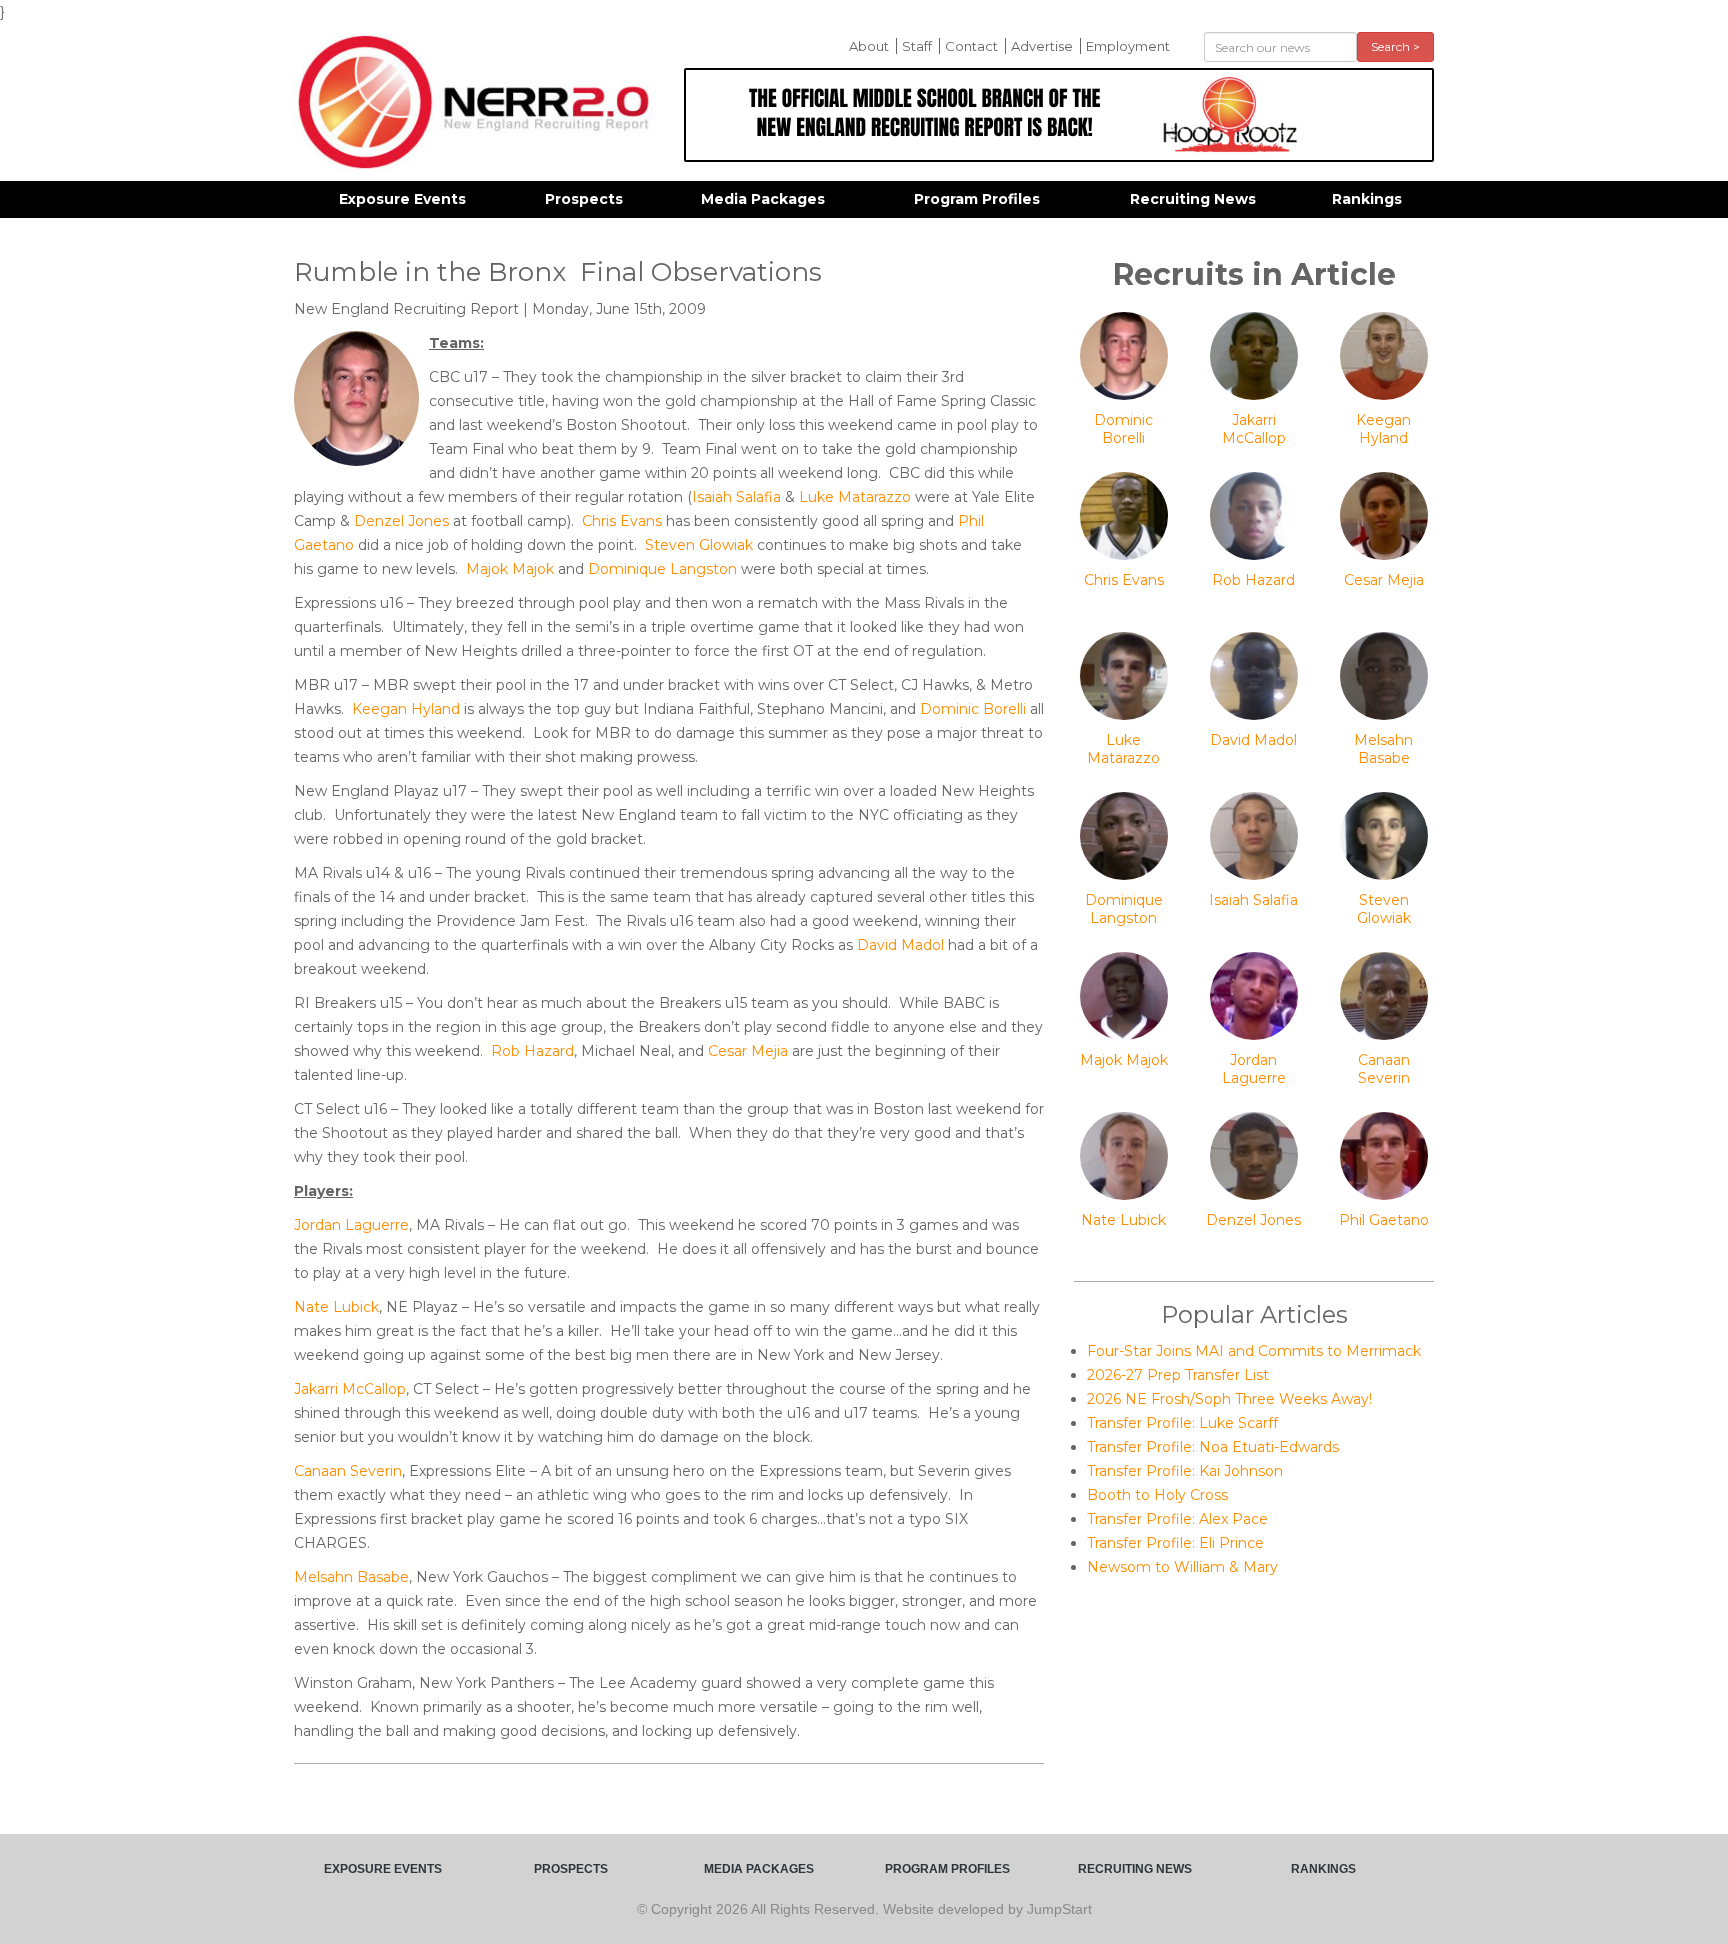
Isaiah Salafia (736, 497)
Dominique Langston (662, 569)
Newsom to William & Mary (1182, 1567)
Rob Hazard (532, 1051)
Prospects (584, 199)
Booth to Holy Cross (1157, 1495)
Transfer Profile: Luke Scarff (1182, 1423)
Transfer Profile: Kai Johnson (1185, 1471)
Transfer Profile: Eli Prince (1175, 1543)
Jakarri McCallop (350, 1389)
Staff (917, 46)
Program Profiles (977, 199)
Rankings (1367, 199)
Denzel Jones (401, 521)
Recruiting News (1193, 199)
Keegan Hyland (406, 709)
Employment (1128, 46)
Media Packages (763, 199)
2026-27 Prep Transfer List (1178, 1375)
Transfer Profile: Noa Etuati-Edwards (1213, 1447)
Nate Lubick (336, 1307)
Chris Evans (622, 521)
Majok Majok (510, 569)
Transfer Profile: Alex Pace (1177, 1519)
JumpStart (1059, 1909)
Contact (971, 46)
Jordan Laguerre (351, 1225)
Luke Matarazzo (855, 497)
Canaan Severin (348, 1471)
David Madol (900, 945)
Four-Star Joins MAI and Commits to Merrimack (1254, 1351)
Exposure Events (402, 199)
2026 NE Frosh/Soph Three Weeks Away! (1229, 1399)
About (869, 46)
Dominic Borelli (973, 709)
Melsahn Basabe (351, 1577)
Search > (1395, 46)
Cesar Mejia (748, 1051)
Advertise (1042, 46)
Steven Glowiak (699, 545)
